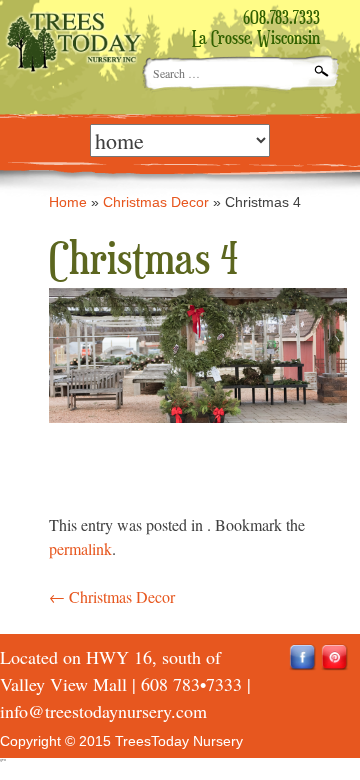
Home (68, 202)
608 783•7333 (191, 684)
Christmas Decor (156, 202)
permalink (80, 548)
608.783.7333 (281, 19)
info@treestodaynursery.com (103, 711)
